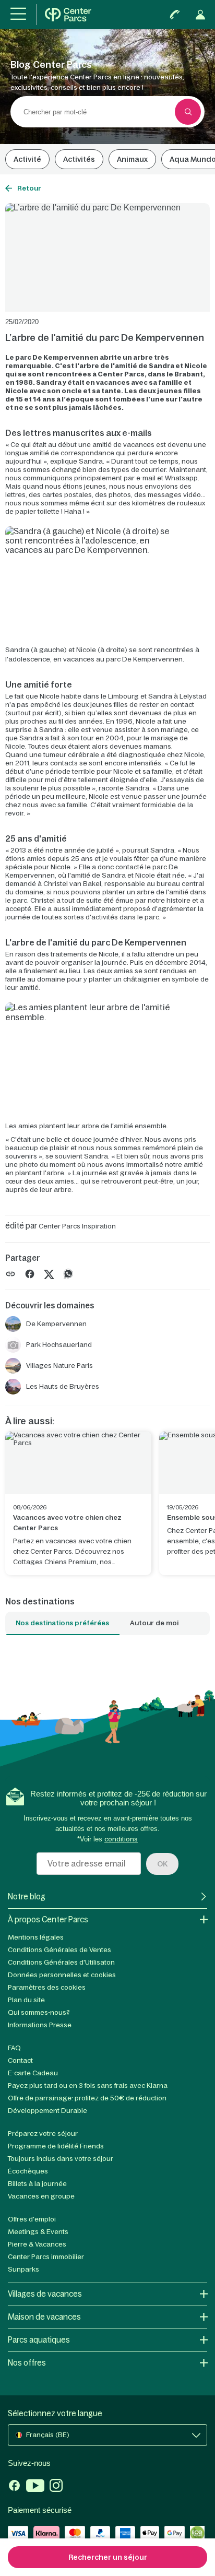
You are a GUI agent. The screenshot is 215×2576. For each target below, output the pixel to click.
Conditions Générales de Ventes (59, 1950)
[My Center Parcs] (200, 15)
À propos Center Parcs (48, 1919)
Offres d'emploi (32, 2219)
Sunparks (23, 2269)
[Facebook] (14, 2487)
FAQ (14, 2048)
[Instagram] (56, 2487)
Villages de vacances (45, 2294)
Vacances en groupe (41, 2196)
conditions (121, 1839)
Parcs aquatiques (39, 2340)
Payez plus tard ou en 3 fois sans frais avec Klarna (88, 2085)
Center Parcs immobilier (46, 2257)
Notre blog (27, 1896)
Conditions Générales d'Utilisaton (61, 1962)
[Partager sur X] (49, 1274)
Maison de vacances (44, 2317)
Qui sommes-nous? (39, 2012)
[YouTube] (35, 2487)
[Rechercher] (188, 112)
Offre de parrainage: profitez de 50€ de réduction (87, 2098)
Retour (29, 188)
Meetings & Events (38, 2232)
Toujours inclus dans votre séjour (61, 2159)
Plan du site (26, 2000)
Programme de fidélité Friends (56, 2146)
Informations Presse (40, 2025)
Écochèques (28, 2171)
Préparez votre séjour (43, 2134)
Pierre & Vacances (37, 2244)
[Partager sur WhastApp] (68, 1274)
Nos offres (27, 2363)
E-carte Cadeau (33, 2073)
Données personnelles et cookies (62, 1975)
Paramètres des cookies (47, 1987)
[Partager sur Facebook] (30, 1274)
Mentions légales (36, 1937)
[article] (78, 1503)
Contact (20, 2060)
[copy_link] (10, 1274)
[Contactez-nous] (175, 15)
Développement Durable (47, 2111)
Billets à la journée (37, 2184)
